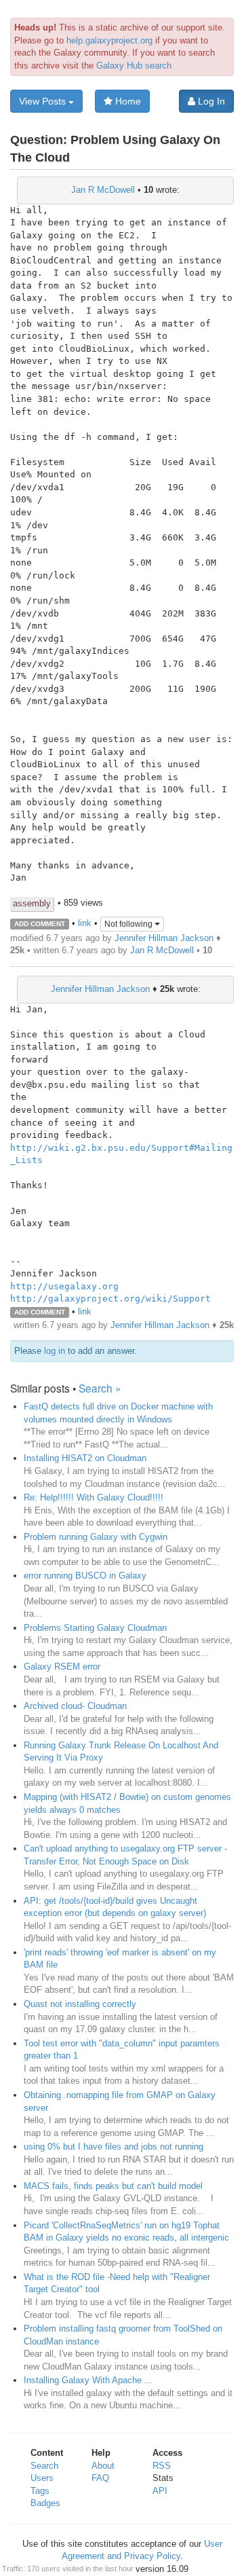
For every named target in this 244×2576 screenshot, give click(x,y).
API (160, 2491)
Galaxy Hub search (134, 66)
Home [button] (127, 101)
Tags (40, 2491)
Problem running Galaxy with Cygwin (96, 1537)
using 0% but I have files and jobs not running (114, 2147)
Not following (129, 924)
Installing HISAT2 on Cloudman (85, 1458)
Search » (100, 1388)
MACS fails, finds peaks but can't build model (113, 2186)
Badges (45, 2503)
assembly (32, 903)
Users (42, 2478)
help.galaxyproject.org (109, 40)
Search (44, 2466)
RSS (162, 2466)
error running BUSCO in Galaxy (85, 1576)
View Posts (44, 101)
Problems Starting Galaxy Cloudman (95, 1628)
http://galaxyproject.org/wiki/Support (110, 1299)
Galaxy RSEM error (62, 1667)
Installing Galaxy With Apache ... (88, 2380)
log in (55, 1351)
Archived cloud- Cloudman (75, 1706)
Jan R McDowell (103, 190)
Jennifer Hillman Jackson (164, 938)
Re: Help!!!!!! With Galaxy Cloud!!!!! (94, 1497)
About (103, 2466)
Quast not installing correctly (80, 2004)
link (85, 923)
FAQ (100, 2478)
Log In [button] (210, 101)
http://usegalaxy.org (64, 1286)
